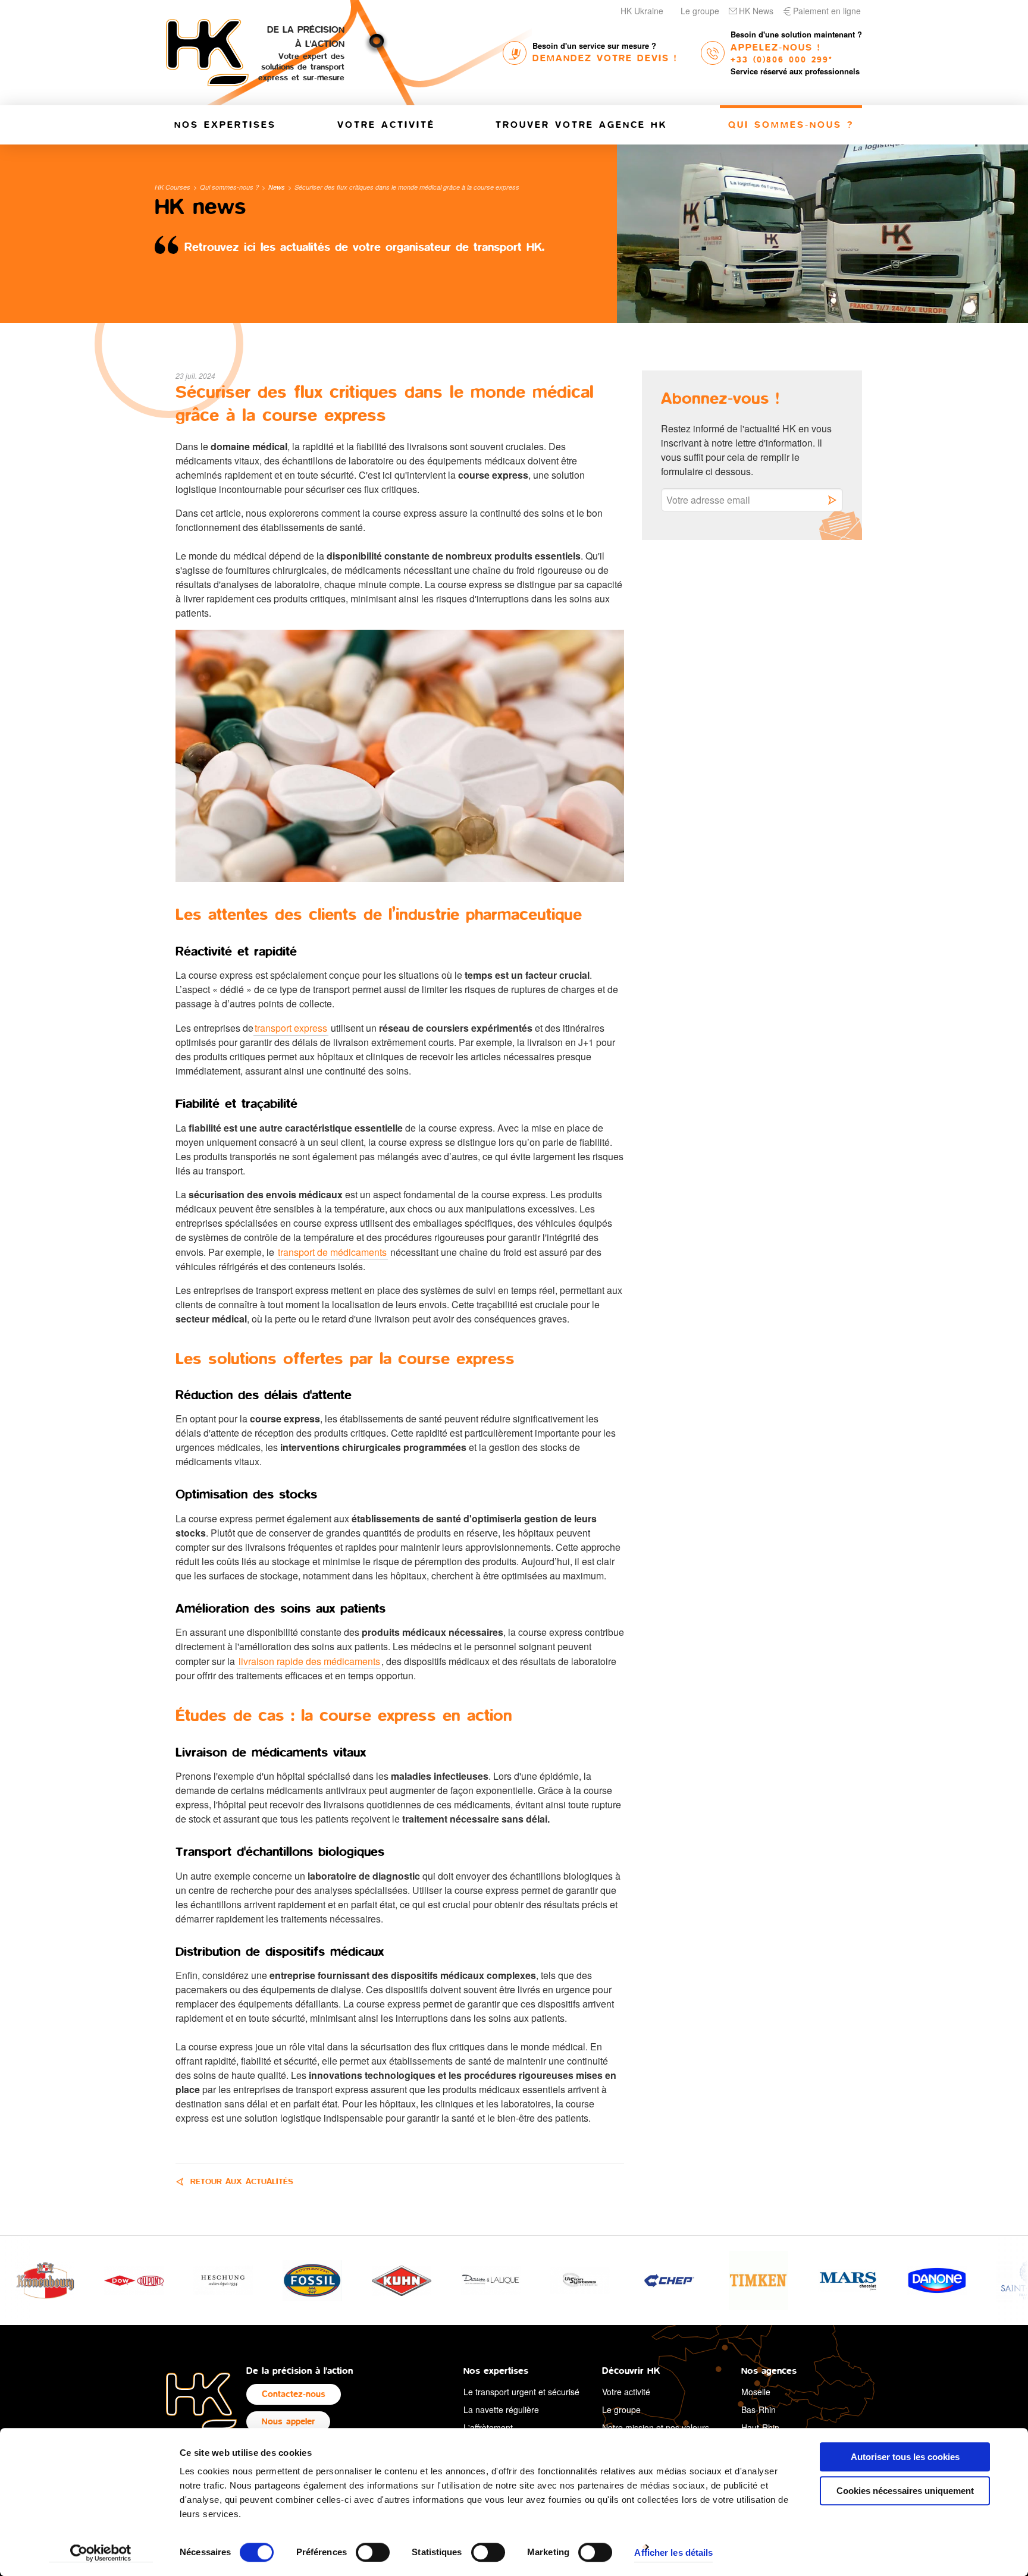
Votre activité (626, 2392)
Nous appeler (288, 2422)
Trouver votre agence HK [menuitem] (581, 125)
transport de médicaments (332, 1252)
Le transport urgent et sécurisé (521, 2392)
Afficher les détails (673, 2553)
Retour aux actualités (242, 2182)
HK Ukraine (642, 11)
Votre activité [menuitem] (386, 125)
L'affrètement (488, 2427)
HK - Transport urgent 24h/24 (208, 53)
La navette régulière (501, 2409)
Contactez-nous (294, 2394)
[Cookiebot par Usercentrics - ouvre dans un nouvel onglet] (101, 2553)
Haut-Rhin (760, 2427)
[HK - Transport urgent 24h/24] (202, 2400)
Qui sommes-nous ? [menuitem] (791, 125)
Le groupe (700, 11)
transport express (291, 1028)
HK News (756, 11)
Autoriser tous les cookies (905, 2457)
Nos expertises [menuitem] (225, 125)
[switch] (373, 2552)
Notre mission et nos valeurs (656, 2427)
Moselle (756, 2392)
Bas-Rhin (759, 2409)
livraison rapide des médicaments (309, 1661)
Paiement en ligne (827, 11)
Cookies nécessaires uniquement (905, 2491)
